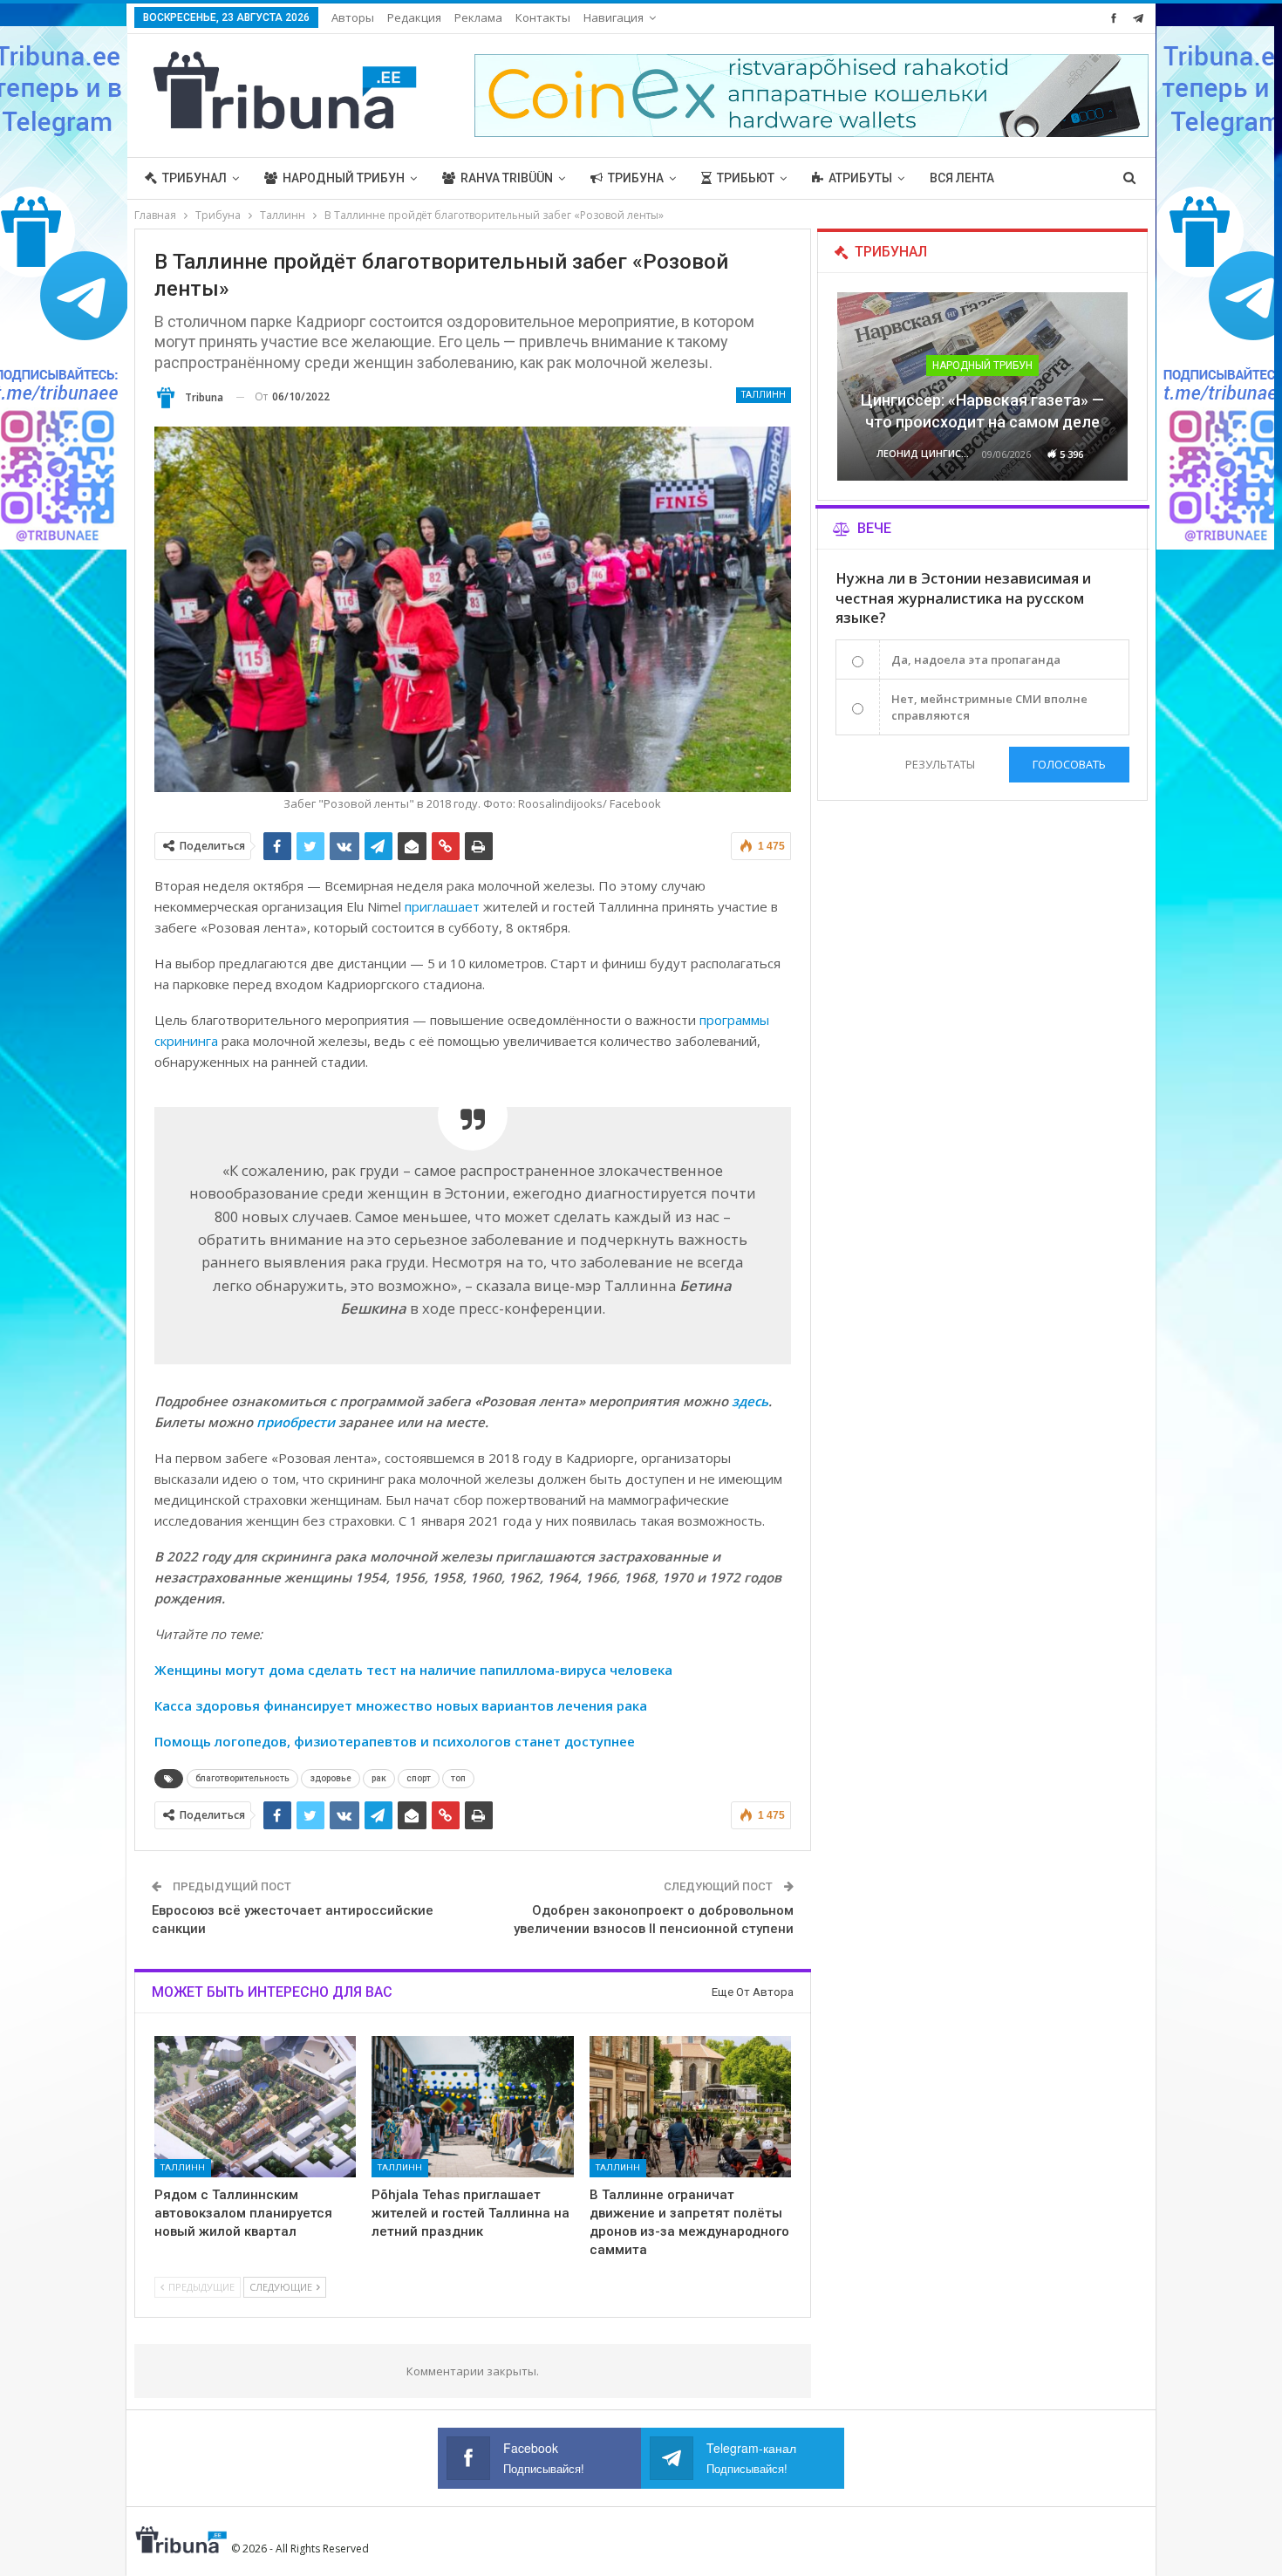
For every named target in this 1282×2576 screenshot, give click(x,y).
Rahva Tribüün (507, 178)
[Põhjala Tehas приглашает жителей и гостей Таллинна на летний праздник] (473, 2107)
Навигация (614, 17)
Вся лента (962, 178)
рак (379, 1778)
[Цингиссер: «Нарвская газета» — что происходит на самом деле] (982, 386)
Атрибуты (860, 178)
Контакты (543, 17)
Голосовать (1069, 764)
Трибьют (746, 178)
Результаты (940, 764)
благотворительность (242, 1778)
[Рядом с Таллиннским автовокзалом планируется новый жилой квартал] (256, 2107)
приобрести (296, 1422)
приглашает (442, 906)
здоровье (331, 1778)
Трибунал (194, 178)
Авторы (353, 17)
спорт (419, 1778)
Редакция (414, 17)
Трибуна (636, 178)
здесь (750, 1401)
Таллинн (764, 395)
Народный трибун (344, 178)
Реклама (478, 17)
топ (458, 1778)
